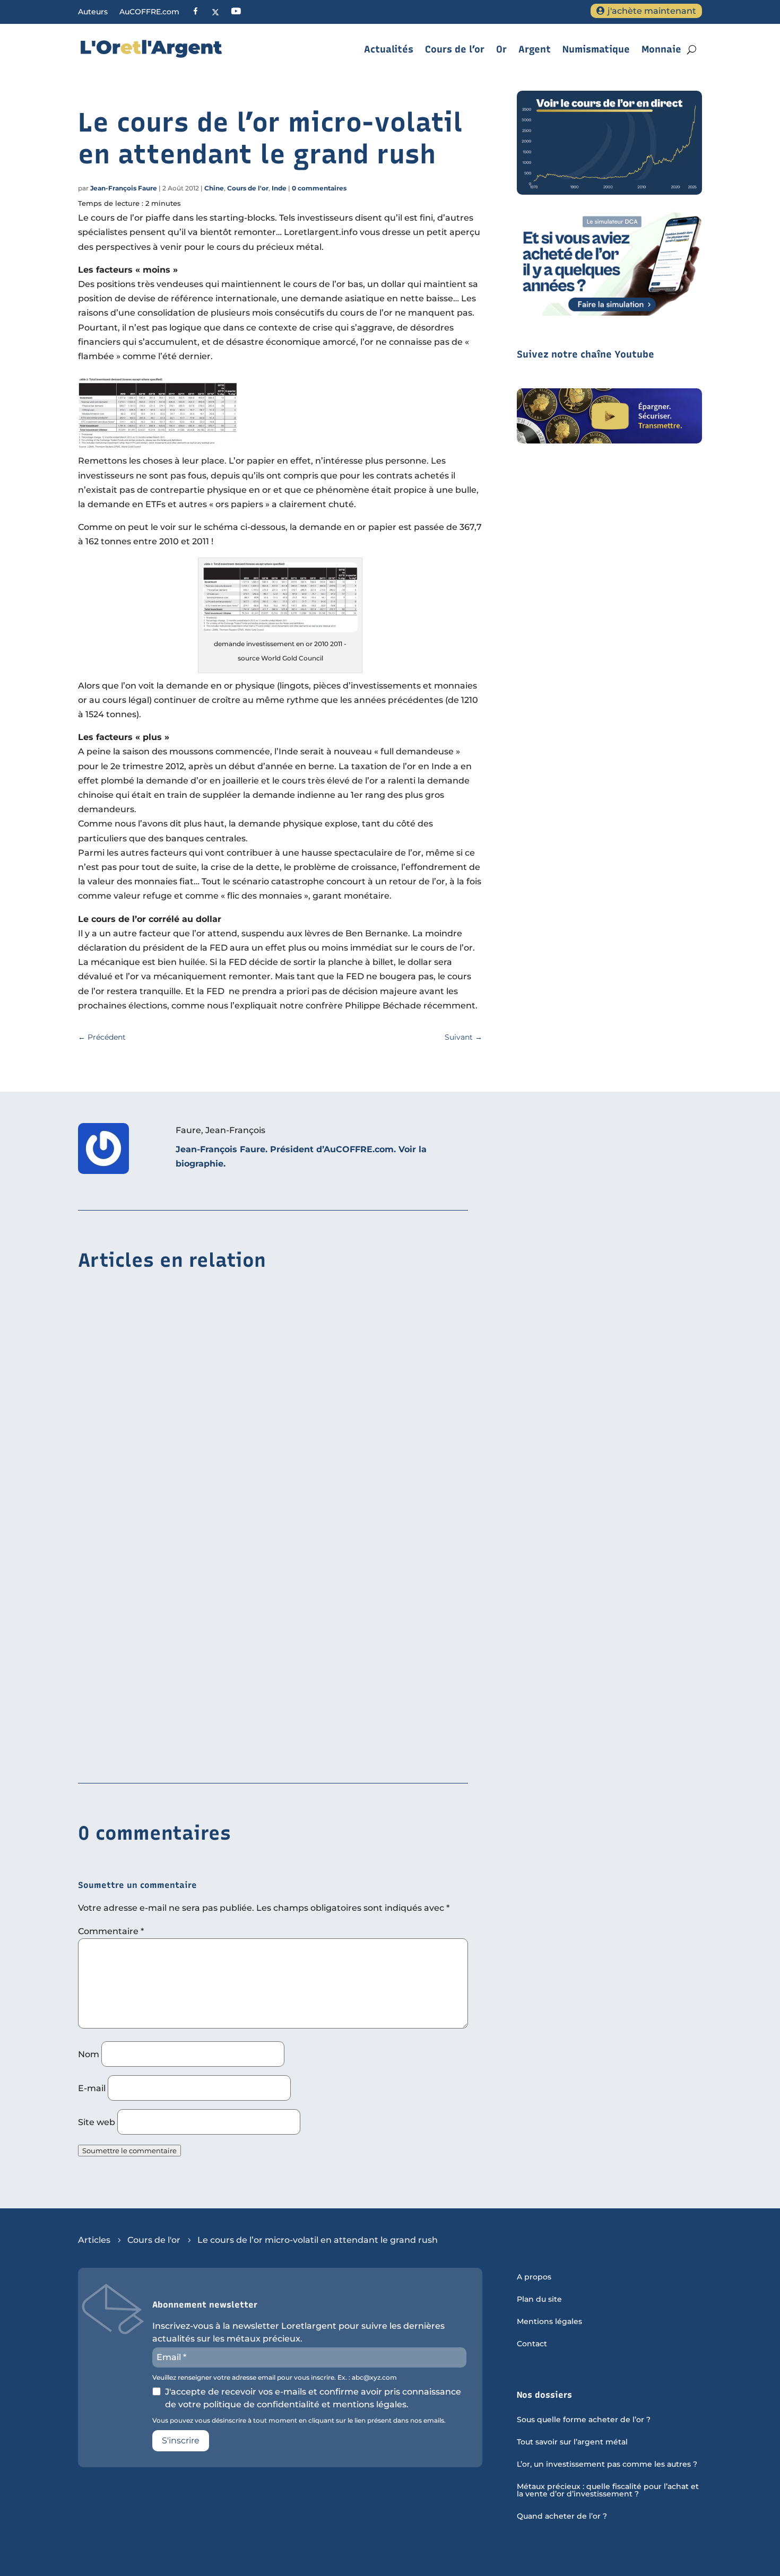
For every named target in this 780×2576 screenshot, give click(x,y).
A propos (534, 2277)
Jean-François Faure (124, 188)
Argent (535, 49)
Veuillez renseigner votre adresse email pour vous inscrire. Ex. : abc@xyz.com (275, 2378)
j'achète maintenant (652, 11)
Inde (279, 188)
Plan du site (539, 2300)
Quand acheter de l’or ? (562, 2517)
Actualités (389, 49)
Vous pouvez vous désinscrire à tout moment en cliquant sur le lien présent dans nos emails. (299, 2421)
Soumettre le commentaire (129, 2151)
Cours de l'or (248, 188)
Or (501, 49)
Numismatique (596, 49)
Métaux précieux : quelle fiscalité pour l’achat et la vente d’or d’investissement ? (608, 2491)
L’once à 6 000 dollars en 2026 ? (148, 1589)
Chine (214, 188)
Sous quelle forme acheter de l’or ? (584, 2420)
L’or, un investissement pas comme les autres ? (607, 2465)
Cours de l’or (455, 49)
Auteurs (93, 12)
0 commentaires (319, 188)
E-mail (92, 2088)
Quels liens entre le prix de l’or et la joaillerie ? (184, 1425)
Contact (532, 2344)
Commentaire (111, 1931)
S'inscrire (181, 2440)
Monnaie (661, 49)
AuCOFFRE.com (149, 12)
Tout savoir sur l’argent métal (572, 2442)
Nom (89, 2054)
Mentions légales (549, 2322)
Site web (97, 2122)
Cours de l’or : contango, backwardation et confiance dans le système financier (251, 1752)
